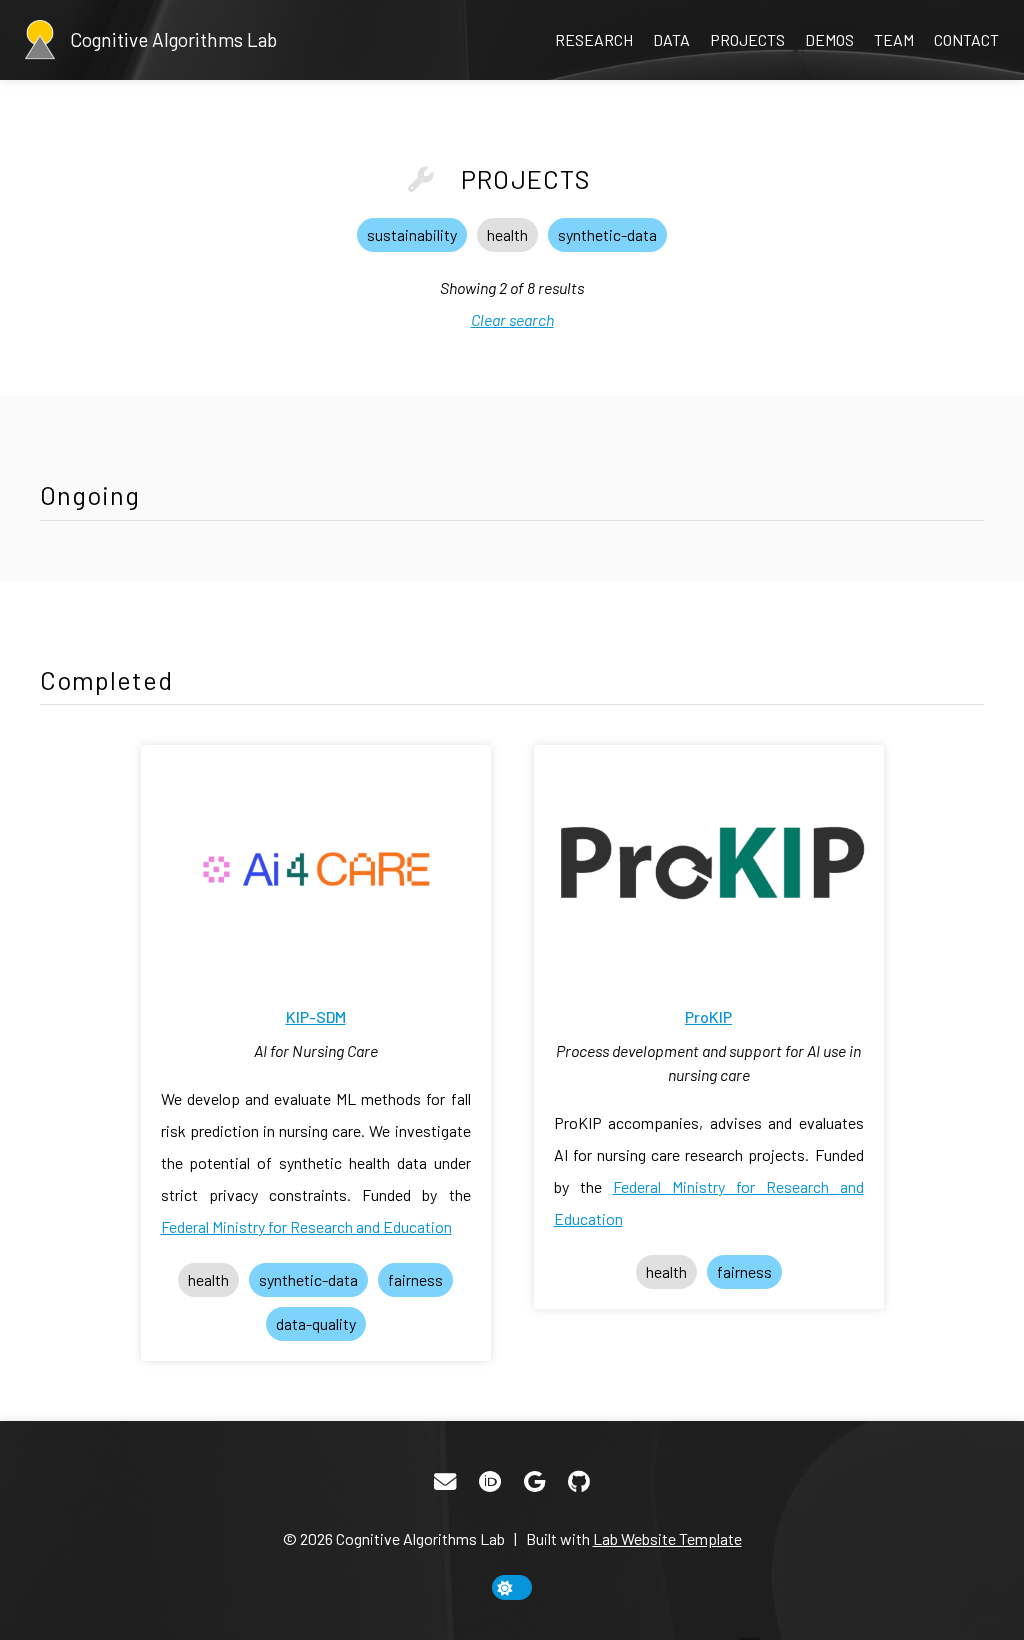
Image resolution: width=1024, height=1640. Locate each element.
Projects (747, 39)
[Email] (445, 1482)
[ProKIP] (709, 864)
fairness (415, 1279)
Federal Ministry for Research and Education (306, 1226)
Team (894, 39)
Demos (829, 39)
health (507, 234)
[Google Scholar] (534, 1482)
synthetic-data (607, 234)
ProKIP (708, 1016)
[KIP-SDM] (316, 864)
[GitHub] (579, 1482)
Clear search (512, 319)
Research (594, 39)
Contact (966, 39)
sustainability (412, 234)
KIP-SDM (316, 1016)
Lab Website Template (667, 1538)
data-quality (316, 1323)
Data (671, 39)
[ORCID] (490, 1482)
